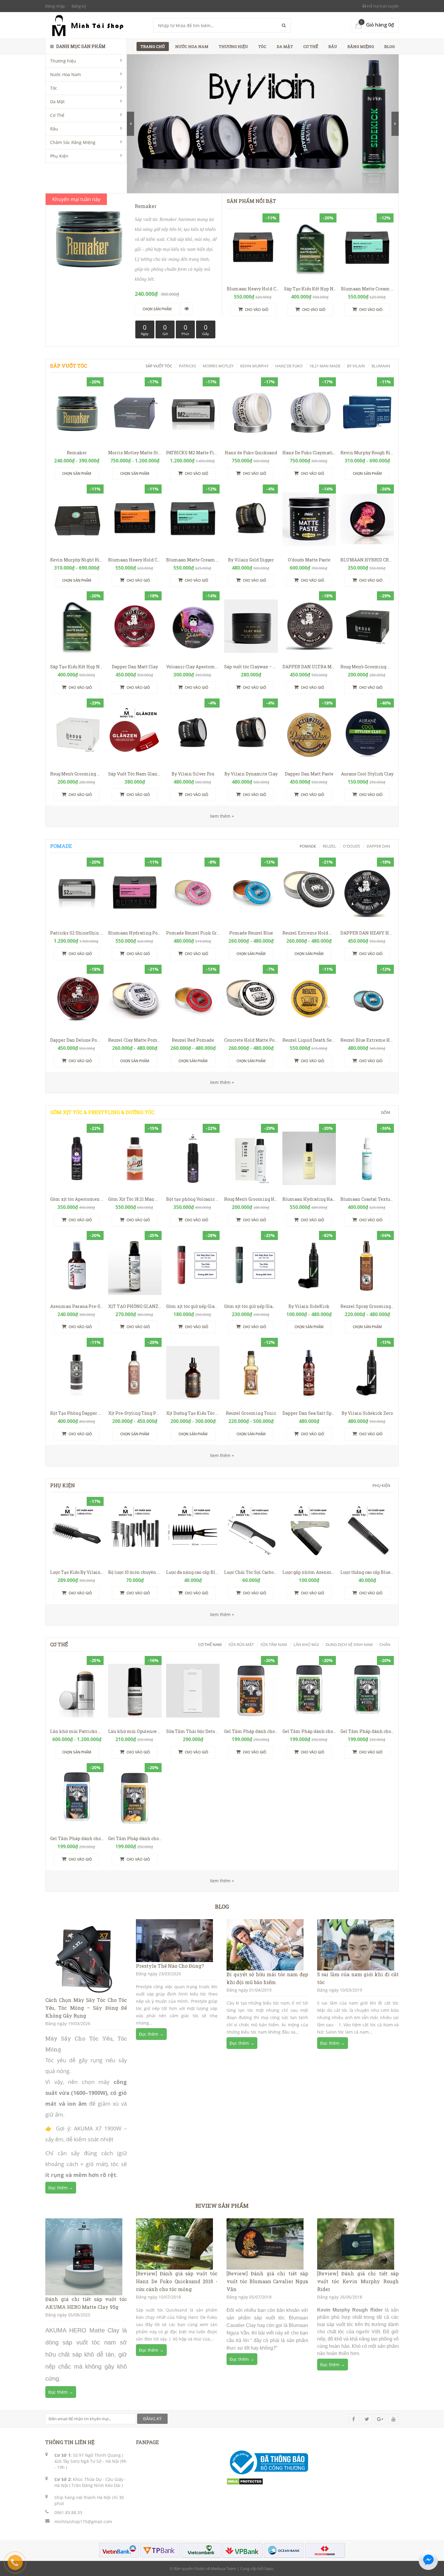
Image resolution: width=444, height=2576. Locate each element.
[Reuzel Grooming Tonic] (251, 1373)
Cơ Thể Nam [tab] (210, 1644)
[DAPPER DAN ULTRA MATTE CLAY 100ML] (309, 626)
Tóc (54, 88)
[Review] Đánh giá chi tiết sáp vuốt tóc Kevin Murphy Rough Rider (358, 2281)
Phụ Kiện (59, 156)
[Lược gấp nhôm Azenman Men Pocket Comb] (309, 1532)
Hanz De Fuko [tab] (289, 366)
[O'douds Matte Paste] (309, 519)
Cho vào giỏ (256, 310)
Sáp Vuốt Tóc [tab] (159, 366)
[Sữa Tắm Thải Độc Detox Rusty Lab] (193, 1691)
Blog (389, 46)
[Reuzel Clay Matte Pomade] (135, 999)
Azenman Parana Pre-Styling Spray (88, 1306)
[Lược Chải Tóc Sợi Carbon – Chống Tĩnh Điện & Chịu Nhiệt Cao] (251, 1532)
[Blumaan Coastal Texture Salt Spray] (367, 1158)
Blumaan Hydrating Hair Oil (313, 1199)
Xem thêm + (222, 1082)
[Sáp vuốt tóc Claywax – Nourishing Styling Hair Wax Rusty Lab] (251, 626)
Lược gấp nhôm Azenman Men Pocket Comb (330, 1572)
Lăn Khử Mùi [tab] (306, 1644)
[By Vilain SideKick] (309, 1266)
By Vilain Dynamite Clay (251, 774)
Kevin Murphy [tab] (254, 366)
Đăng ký (79, 6)
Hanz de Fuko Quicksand (251, 453)
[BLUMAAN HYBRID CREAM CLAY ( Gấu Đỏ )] (367, 519)
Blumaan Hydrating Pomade (139, 933)
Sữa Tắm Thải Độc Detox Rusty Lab (203, 1731)
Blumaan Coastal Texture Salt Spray (379, 1199)
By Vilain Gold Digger (251, 560)
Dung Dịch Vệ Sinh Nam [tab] (349, 1644)
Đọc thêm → (61, 2188)
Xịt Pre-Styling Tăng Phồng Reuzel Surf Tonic (157, 1413)
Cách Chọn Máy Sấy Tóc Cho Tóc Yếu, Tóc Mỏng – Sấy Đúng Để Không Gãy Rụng (86, 2008)
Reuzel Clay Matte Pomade (137, 1040)
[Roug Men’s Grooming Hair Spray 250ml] (251, 1158)
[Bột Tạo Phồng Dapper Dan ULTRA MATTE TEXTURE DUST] (77, 1373)
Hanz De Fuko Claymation (310, 453)
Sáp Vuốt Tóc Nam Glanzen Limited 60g (150, 774)
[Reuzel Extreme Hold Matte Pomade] (309, 892)
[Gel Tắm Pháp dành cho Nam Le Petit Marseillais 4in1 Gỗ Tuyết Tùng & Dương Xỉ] (309, 1691)
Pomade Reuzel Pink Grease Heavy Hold (209, 933)
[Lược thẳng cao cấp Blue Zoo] (367, 1532)
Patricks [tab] (187, 366)
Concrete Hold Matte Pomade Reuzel (263, 1040)
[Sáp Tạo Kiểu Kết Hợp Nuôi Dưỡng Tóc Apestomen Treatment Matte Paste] (310, 248)
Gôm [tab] (386, 1112)
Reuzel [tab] (329, 846)
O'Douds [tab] (351, 846)
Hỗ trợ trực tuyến (382, 6)
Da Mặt (57, 102)
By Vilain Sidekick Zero (367, 1413)
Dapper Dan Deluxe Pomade (80, 1040)
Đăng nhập (55, 6)
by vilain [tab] (356, 366)
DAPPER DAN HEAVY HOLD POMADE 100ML (386, 933)
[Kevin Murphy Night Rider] (77, 519)
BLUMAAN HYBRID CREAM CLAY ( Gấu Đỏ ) (385, 560)
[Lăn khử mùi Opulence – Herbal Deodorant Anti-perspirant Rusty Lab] (135, 1691)
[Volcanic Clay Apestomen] (193, 626)
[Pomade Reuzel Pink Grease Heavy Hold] (193, 892)
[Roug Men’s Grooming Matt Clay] (77, 733)
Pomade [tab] (308, 846)
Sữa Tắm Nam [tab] (274, 1644)
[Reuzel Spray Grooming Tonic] (367, 1266)
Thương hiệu (63, 61)
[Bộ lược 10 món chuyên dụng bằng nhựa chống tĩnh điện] (135, 1532)
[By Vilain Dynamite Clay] (251, 733)
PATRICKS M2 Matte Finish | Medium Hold (211, 453)
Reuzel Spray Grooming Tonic (372, 1306)
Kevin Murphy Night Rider (79, 560)
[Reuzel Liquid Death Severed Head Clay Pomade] (309, 999)
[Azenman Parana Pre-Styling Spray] (77, 1266)
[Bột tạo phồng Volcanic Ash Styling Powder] (193, 1158)
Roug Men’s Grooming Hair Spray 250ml (267, 1199)
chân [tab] (385, 1644)
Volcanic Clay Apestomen (193, 667)
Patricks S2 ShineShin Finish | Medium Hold (99, 933)
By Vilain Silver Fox (193, 774)
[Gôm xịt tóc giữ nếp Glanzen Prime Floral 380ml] (251, 1266)
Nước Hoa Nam (66, 74)
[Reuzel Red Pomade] (193, 999)
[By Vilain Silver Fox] (193, 733)
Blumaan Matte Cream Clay (371, 289)
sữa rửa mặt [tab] (241, 1644)
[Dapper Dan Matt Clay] (135, 626)
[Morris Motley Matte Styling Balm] (135, 412)
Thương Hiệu (233, 46)
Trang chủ (153, 46)
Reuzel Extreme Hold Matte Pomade (322, 933)
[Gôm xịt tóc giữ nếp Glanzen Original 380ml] (193, 1266)
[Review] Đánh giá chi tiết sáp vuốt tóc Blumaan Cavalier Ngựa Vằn (267, 2281)
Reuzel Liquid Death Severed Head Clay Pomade (334, 1040)
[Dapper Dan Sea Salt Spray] (309, 1373)
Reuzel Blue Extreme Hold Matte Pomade (385, 1040)
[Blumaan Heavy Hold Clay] (253, 248)
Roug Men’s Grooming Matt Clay (84, 774)
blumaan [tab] (381, 366)
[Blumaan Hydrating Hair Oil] (309, 1158)
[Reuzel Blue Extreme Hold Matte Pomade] (367, 999)
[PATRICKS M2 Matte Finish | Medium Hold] (193, 412)
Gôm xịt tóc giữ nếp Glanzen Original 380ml (213, 1306)
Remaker (77, 453)
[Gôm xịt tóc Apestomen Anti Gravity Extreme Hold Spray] (77, 1158)
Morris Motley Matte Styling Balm (145, 453)
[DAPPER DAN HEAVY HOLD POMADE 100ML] (367, 892)
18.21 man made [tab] (325, 366)
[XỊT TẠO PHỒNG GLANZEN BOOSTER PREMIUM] (135, 1266)
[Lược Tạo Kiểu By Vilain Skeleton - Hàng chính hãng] (77, 1532)
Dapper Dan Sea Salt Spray (310, 1413)
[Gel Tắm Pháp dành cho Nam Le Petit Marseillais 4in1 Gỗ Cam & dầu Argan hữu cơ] (251, 1691)
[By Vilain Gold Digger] (251, 519)
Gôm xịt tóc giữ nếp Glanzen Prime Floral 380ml (276, 1306)
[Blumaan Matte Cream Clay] (367, 248)
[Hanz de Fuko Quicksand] (251, 412)
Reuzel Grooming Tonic (251, 1413)
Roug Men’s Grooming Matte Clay (375, 667)
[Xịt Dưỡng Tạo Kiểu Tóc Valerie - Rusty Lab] (193, 1373)
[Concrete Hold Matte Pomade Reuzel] (251, 999)
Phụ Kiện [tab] (381, 1485)
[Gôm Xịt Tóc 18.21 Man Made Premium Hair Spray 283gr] (135, 1158)
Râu (54, 129)
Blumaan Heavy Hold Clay (255, 289)
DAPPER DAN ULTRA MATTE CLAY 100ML (326, 667)
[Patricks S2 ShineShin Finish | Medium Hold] (77, 892)
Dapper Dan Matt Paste (309, 774)
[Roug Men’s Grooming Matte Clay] (367, 626)
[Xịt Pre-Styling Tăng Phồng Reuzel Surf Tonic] (135, 1373)
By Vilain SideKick (309, 1306)
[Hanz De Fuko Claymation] (309, 412)
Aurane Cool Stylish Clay (367, 774)
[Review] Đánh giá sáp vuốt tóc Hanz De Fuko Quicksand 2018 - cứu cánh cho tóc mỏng (177, 2281)
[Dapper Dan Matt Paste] (309, 733)
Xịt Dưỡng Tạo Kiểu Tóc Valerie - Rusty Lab (211, 1413)
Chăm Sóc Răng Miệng (73, 142)
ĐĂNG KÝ (152, 2419)
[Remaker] (77, 412)
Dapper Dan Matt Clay (135, 667)
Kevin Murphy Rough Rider (369, 453)
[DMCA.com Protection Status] (245, 2481)
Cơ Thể (57, 115)
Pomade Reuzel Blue (251, 933)
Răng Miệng (361, 46)
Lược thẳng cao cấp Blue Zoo (370, 1572)
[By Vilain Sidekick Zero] (367, 1373)
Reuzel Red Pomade (193, 1040)
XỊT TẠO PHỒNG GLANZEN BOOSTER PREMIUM (159, 1306)
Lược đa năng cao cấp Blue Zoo (197, 1572)
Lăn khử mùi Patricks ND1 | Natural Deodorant (100, 1731)
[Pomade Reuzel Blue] (251, 892)
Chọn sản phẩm (77, 473)
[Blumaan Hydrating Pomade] (135, 892)
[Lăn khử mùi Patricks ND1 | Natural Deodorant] (77, 1691)
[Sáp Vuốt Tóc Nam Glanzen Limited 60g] (135, 733)
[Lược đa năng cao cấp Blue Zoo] (193, 1532)
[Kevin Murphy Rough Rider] (367, 412)
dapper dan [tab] (378, 846)
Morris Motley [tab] (218, 366)
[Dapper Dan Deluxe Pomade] (77, 999)
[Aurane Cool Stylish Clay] (367, 733)
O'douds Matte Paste (309, 560)
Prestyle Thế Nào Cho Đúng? (170, 1966)
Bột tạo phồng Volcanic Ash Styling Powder (212, 1199)
